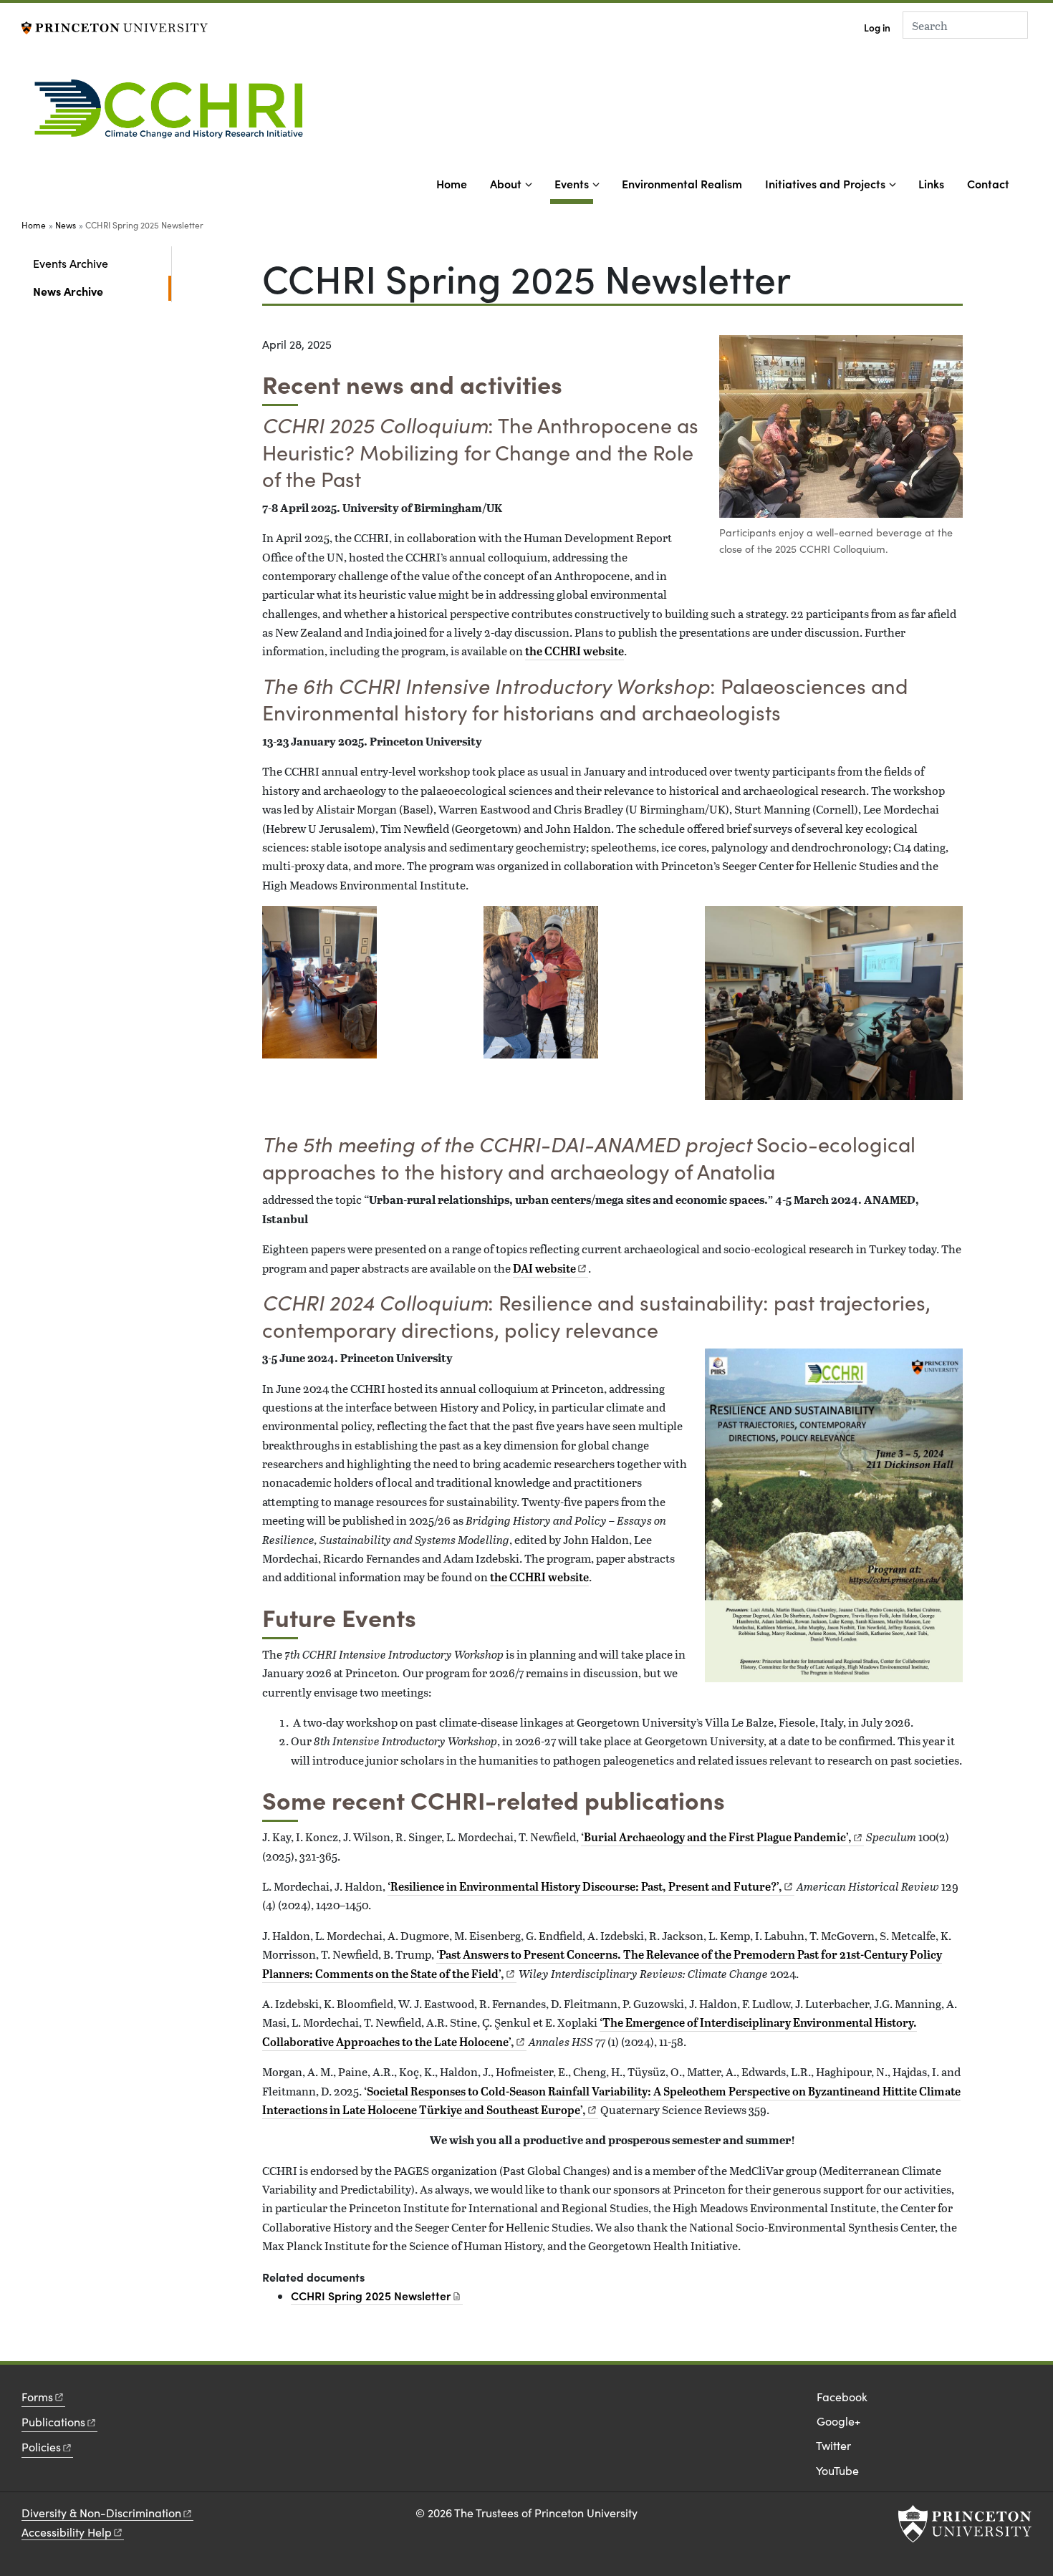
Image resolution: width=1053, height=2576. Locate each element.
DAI (544, 1268)
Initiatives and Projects (825, 183)
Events (574, 183)
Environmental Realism (682, 183)
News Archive (102, 290)
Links (931, 183)
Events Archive (71, 263)
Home (452, 183)
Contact (988, 183)
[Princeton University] (115, 26)
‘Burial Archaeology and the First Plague (716, 1837)
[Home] (174, 114)
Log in (877, 28)
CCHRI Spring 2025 (371, 2295)
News (66, 225)
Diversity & (101, 2513)
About (506, 183)
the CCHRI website (574, 651)
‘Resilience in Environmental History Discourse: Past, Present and (585, 1886)
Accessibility (67, 2532)
